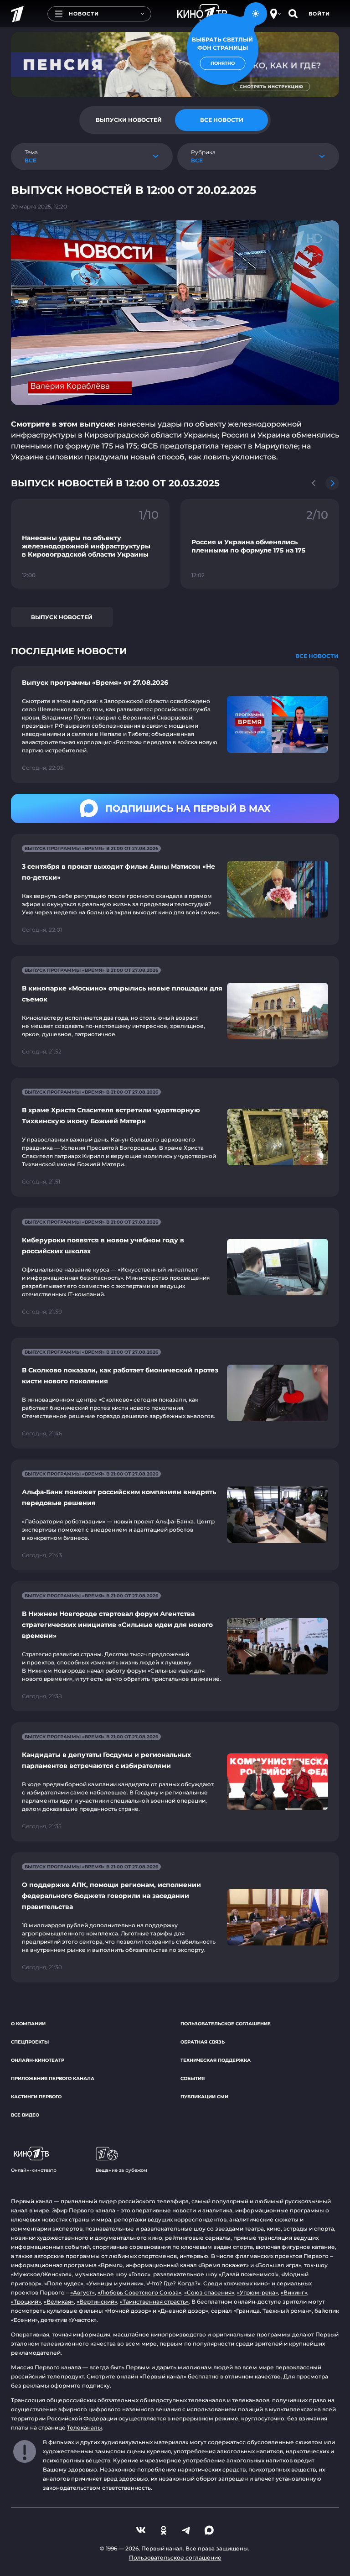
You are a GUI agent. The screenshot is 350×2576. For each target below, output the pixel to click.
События (193, 2078)
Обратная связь (203, 2042)
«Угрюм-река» (257, 2292)
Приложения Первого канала (53, 2078)
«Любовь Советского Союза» (139, 2292)
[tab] (129, 120)
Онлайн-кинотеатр (38, 2060)
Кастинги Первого (36, 2097)
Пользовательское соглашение (226, 2024)
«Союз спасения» (209, 2292)
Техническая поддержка (216, 2060)
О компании (28, 2024)
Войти (319, 14)
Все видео (25, 2115)
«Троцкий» (26, 2302)
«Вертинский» (97, 2302)
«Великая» (59, 2302)
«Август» (82, 2292)
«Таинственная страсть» (154, 2302)
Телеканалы (85, 2427)
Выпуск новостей (62, 617)
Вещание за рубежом (121, 2170)
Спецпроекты (30, 2042)
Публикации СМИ (204, 2097)
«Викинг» (294, 2292)
